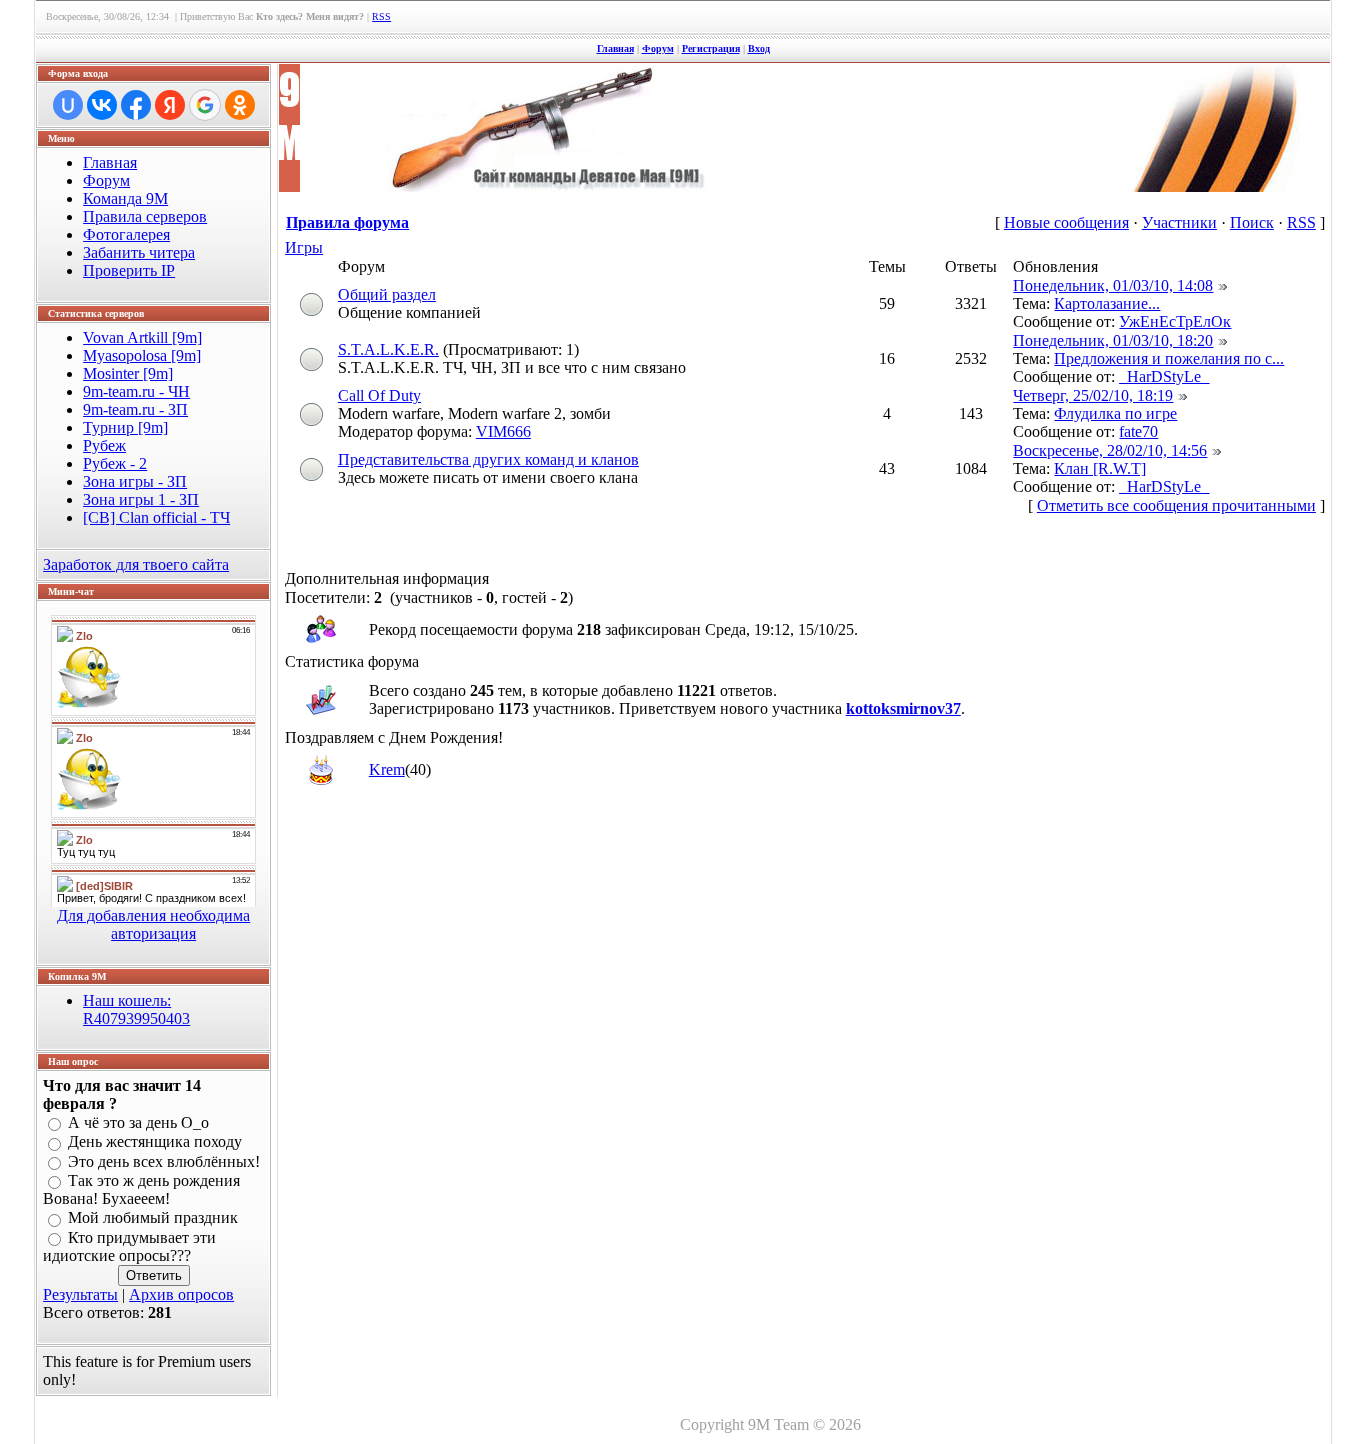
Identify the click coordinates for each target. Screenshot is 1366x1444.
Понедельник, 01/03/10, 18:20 (1113, 340)
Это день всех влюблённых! (164, 1161)
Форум (658, 48)
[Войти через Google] (205, 105)
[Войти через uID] (68, 105)
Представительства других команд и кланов (488, 459)
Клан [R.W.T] (1100, 468)
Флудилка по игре (1115, 413)
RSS (381, 16)
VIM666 (503, 431)
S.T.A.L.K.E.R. (388, 349)
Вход (759, 48)
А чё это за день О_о (138, 1122)
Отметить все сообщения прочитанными (1176, 505)
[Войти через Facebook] (136, 105)
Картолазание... (1107, 303)
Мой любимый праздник (153, 1218)
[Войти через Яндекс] (170, 105)
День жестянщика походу (155, 1142)
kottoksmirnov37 (903, 708)
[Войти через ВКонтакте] (102, 105)
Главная (615, 48)
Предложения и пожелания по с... (1169, 358)
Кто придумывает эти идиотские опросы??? (129, 1246)
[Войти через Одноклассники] (240, 105)
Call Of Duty (379, 395)
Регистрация (711, 48)
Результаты (80, 1294)
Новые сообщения (1066, 222)
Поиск (1252, 222)
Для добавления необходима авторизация (153, 924)
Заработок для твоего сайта (136, 564)
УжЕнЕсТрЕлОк (1175, 321)
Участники (1179, 222)
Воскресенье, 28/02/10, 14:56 (1110, 450)
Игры (304, 247)
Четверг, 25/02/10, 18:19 (1093, 395)
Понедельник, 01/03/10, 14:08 (1113, 285)
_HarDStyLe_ (1164, 376)
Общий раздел (387, 294)
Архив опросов (181, 1294)
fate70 (1138, 431)
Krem (387, 769)
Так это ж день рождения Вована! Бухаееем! (141, 1189)
